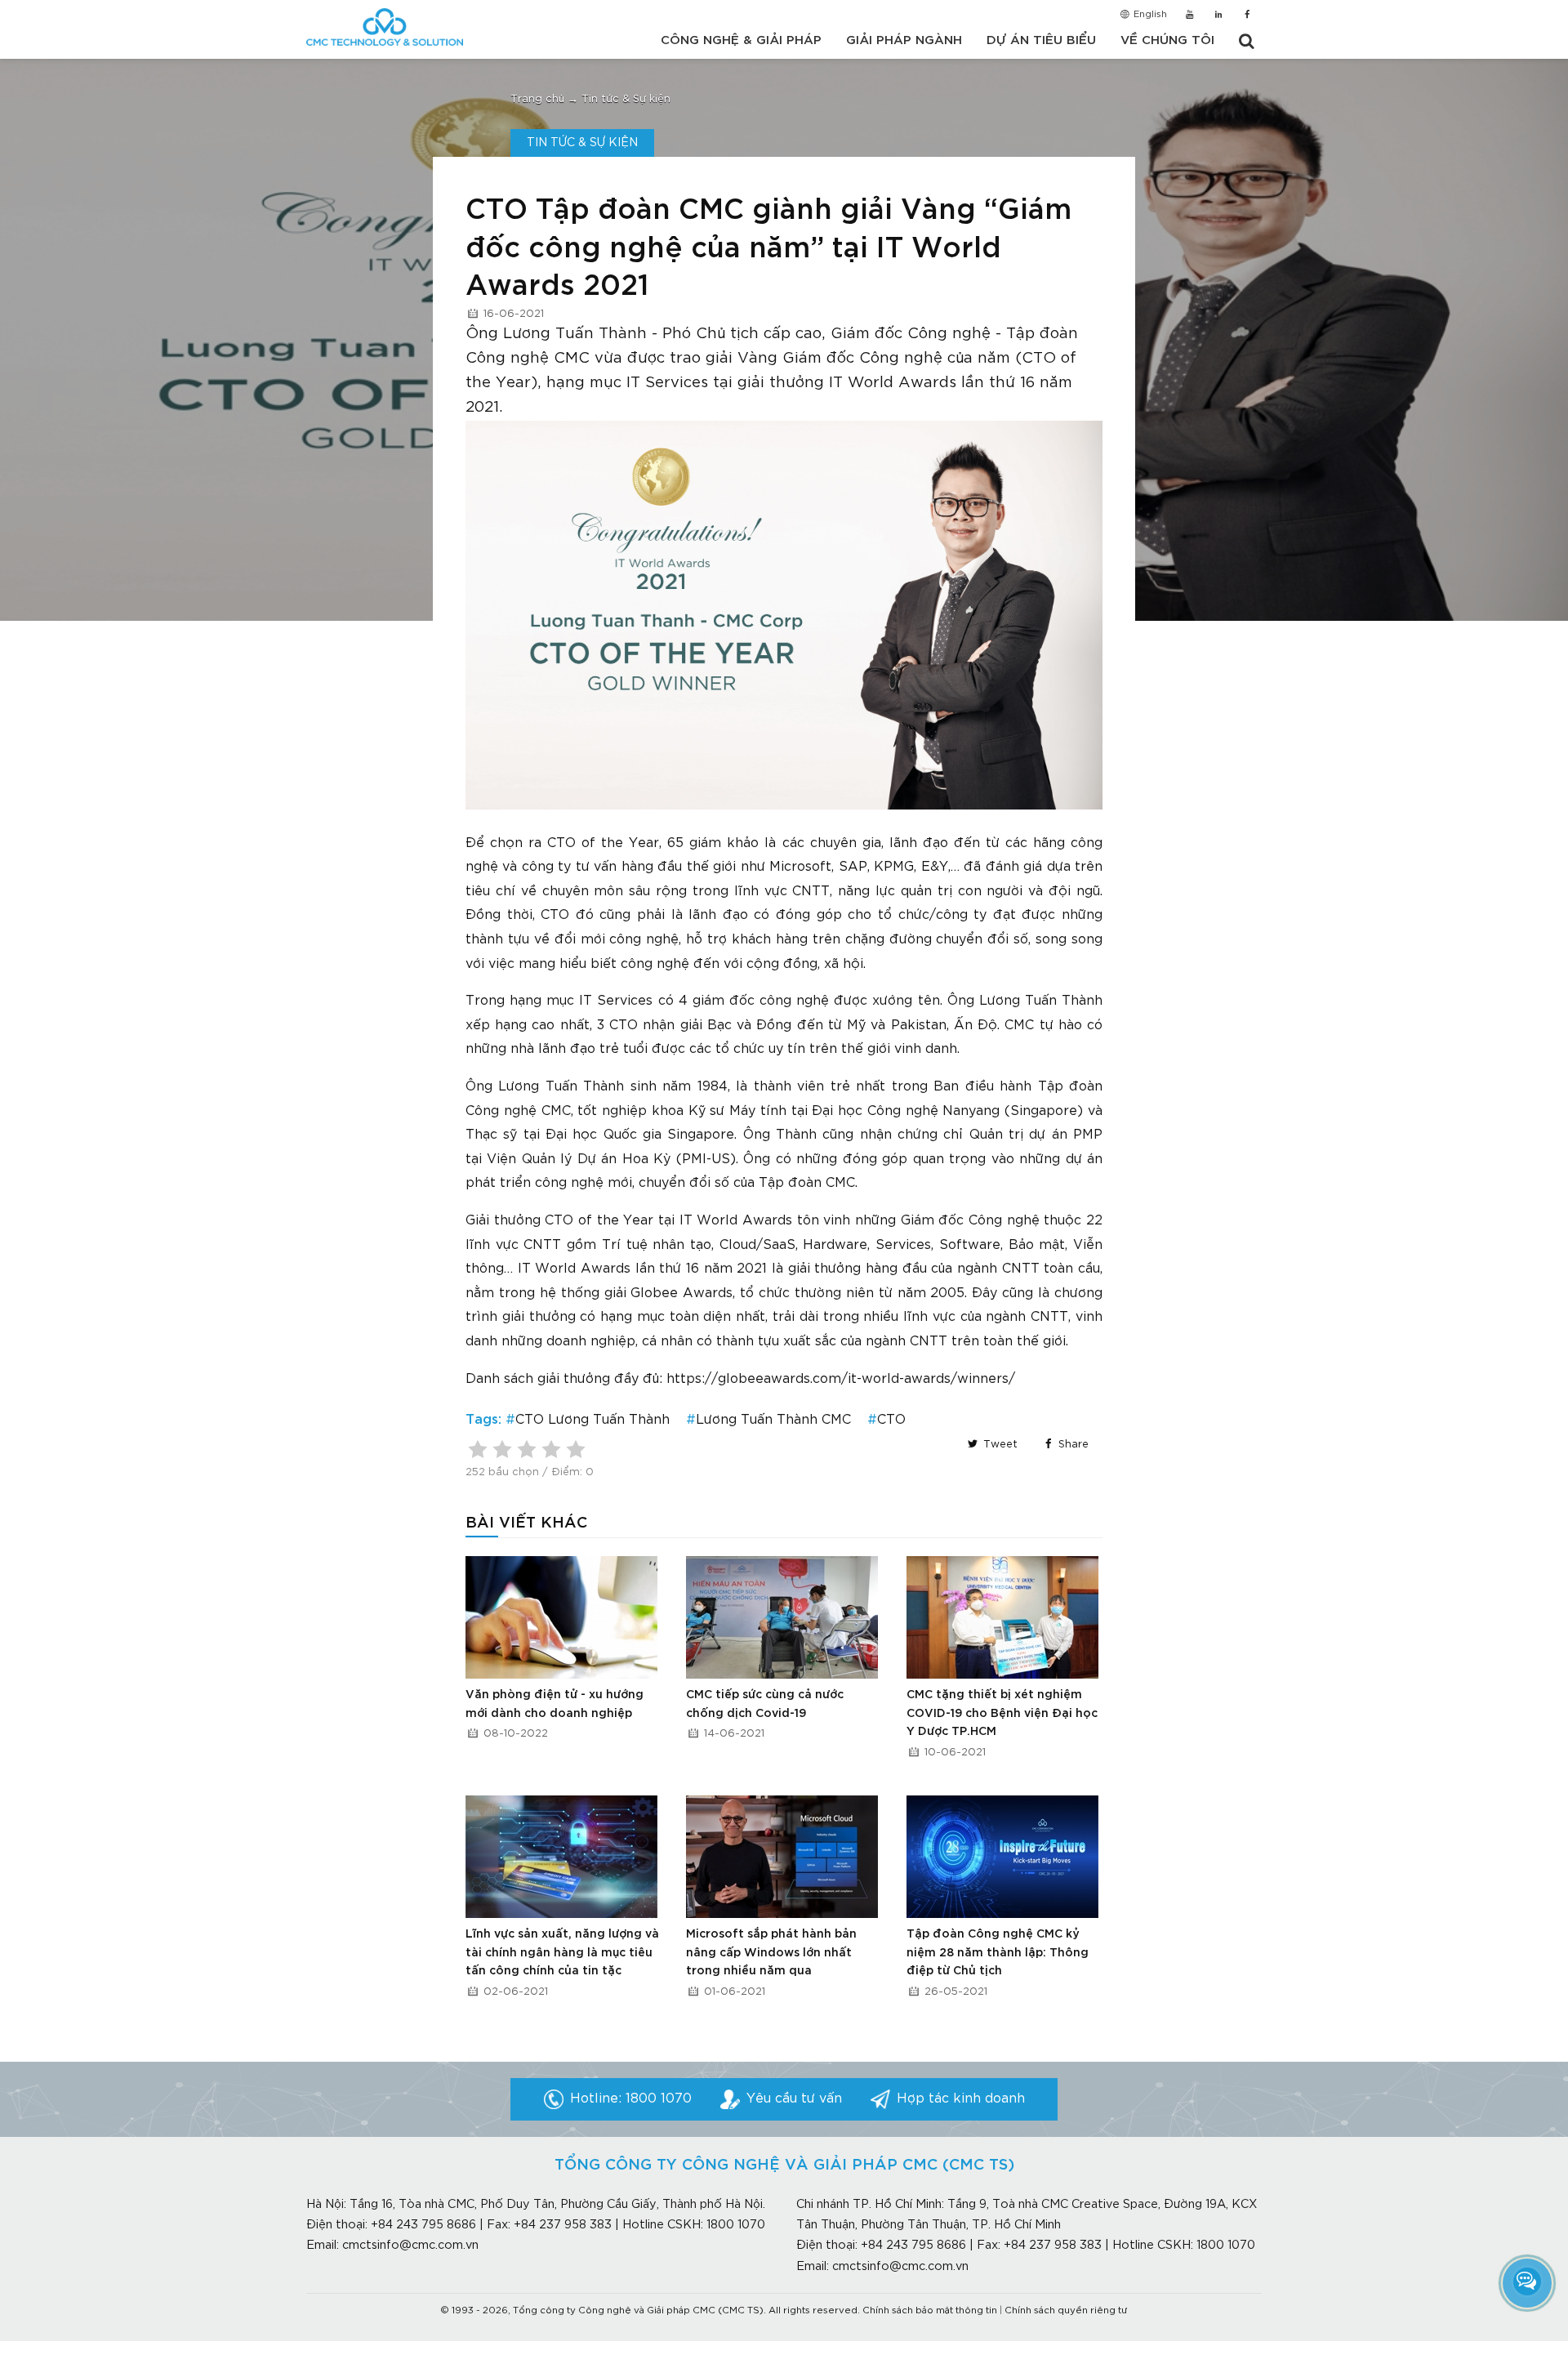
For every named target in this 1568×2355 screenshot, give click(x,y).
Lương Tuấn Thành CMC (773, 1420)
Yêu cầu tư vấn (794, 2099)
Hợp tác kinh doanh (961, 2099)
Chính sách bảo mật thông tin (930, 2311)
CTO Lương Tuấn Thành (592, 1420)
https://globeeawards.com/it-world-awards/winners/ (841, 1379)
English (1149, 15)
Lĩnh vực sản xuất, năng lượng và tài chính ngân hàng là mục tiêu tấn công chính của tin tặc (562, 1953)
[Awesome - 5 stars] (576, 1449)
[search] (1246, 42)
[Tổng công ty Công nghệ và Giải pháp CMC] (385, 27)
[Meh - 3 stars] (527, 1449)
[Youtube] (1189, 16)
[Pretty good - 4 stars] (551, 1449)
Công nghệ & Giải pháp (741, 40)
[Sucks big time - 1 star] (478, 1449)
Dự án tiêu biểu (1041, 40)
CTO (891, 1420)
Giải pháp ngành (904, 40)
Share (1072, 1445)
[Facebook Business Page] (1247, 16)
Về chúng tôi (1167, 40)
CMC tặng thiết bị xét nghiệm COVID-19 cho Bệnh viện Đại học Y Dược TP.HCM (1002, 1713)
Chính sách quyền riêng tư (1066, 2311)
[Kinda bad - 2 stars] (502, 1449)
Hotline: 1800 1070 (631, 2099)
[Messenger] (1527, 2281)
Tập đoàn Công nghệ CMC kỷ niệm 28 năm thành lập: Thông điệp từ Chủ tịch (998, 1953)
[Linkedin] (1218, 16)
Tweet (999, 1445)
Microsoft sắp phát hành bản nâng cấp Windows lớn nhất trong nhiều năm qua (771, 1953)
